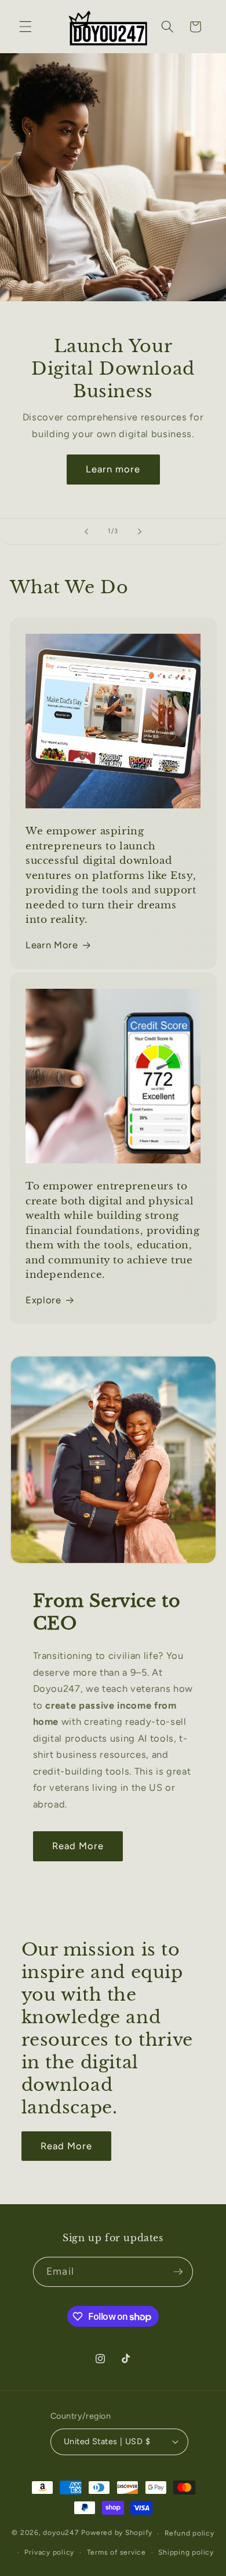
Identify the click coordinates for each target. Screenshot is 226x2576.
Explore (43, 1300)
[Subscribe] (178, 2272)
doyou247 (61, 2533)
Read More (78, 1846)
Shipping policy (186, 2552)
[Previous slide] (86, 531)
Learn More (52, 945)
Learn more (113, 470)
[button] (25, 27)
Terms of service (116, 2552)
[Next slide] (140, 531)
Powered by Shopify (116, 2533)
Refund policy (189, 2533)
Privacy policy (49, 2552)
